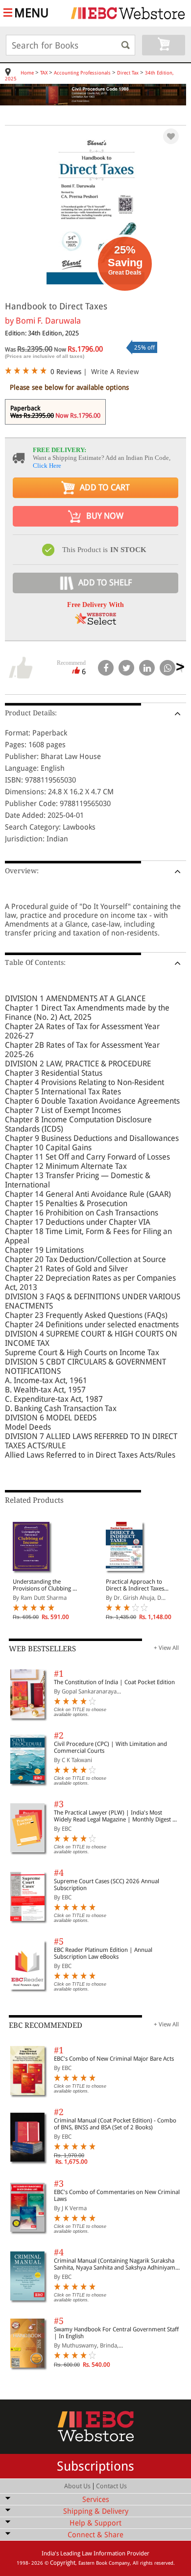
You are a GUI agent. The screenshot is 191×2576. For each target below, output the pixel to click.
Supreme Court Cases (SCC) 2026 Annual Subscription (107, 1885)
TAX (44, 73)
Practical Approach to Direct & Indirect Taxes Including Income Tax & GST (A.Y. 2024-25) (136, 1585)
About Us (77, 2486)
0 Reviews (66, 372)
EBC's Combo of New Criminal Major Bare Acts (114, 2059)
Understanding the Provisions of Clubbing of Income (45, 1585)
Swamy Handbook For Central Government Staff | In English (116, 2333)
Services (96, 2500)
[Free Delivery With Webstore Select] (95, 622)
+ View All (166, 1648)
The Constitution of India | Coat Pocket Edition (114, 1682)
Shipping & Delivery (96, 2511)
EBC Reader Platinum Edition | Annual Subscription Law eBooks (103, 1953)
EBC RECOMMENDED (46, 2025)
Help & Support (95, 2523)
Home (27, 73)
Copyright (63, 2563)
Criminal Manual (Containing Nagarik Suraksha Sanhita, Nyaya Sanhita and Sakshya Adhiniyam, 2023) (115, 2264)
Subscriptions (95, 2466)
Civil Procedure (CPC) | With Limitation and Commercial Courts (110, 1747)
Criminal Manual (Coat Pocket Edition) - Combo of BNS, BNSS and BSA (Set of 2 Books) (115, 2124)
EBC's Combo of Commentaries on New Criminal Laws (117, 2196)
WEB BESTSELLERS (42, 1649)
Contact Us (111, 2486)
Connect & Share (95, 2535)
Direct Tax (128, 73)
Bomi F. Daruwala (48, 321)
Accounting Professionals (82, 73)
